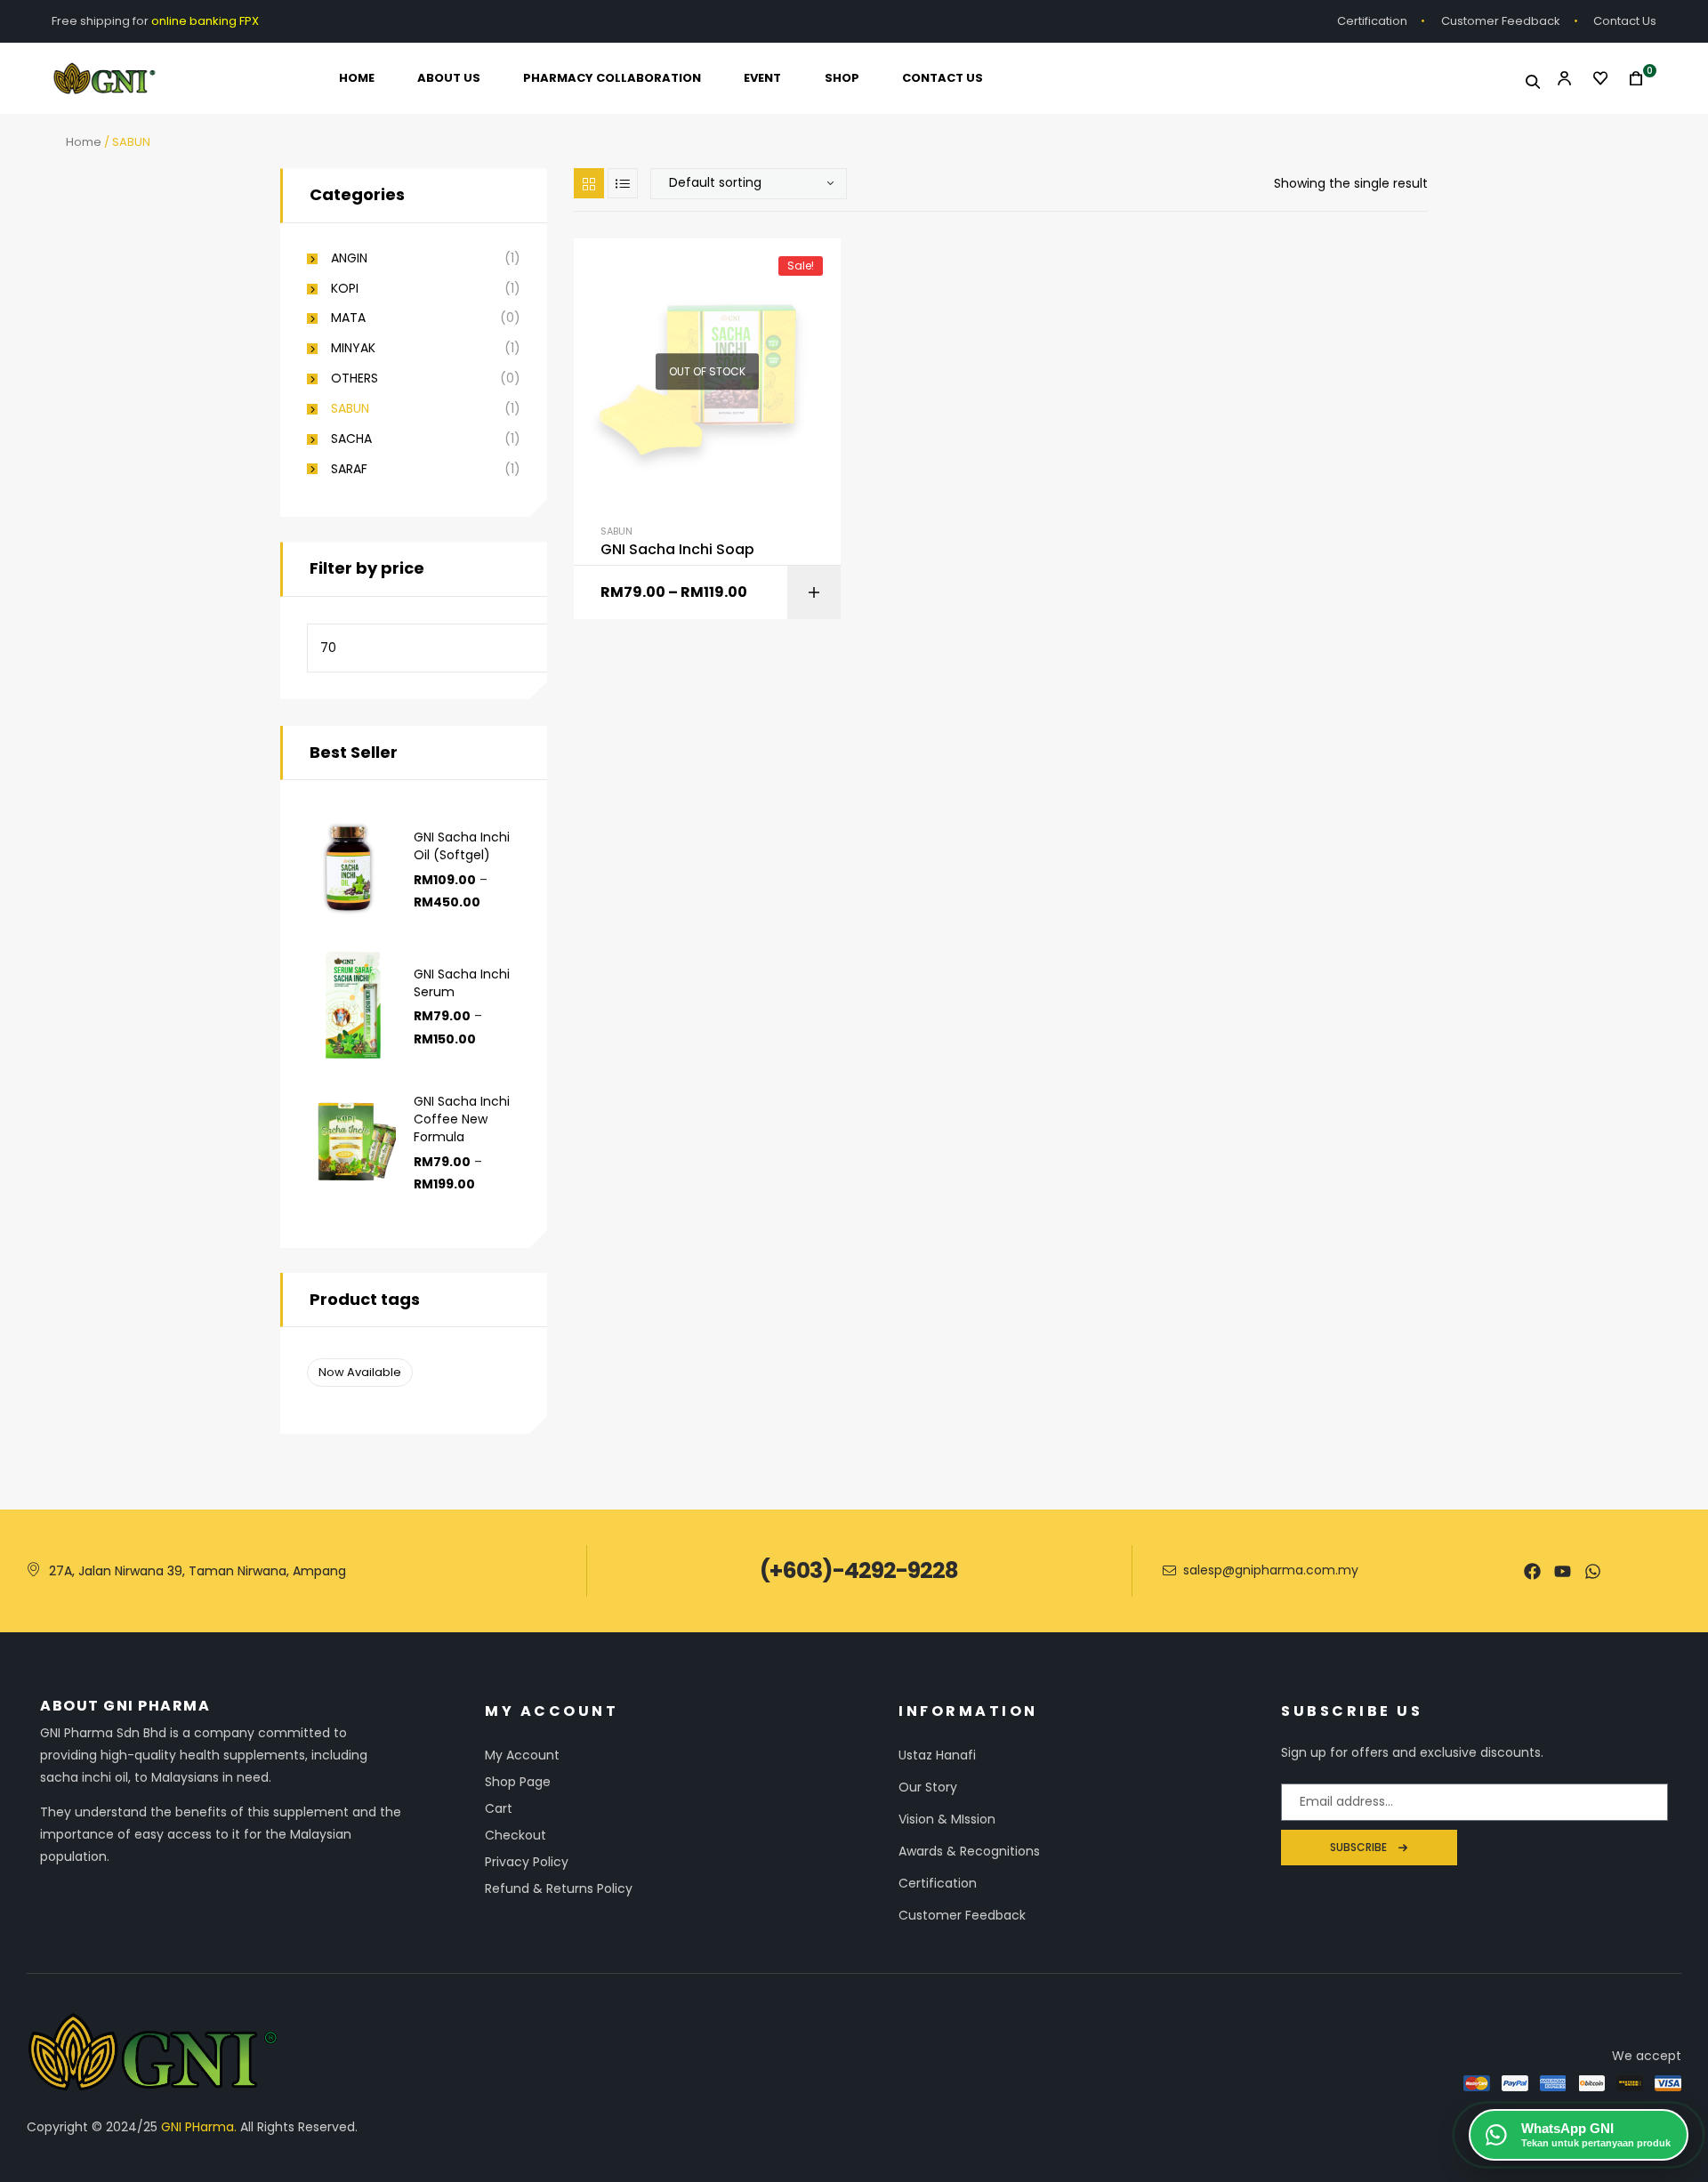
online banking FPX (206, 21)
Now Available (360, 1372)
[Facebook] (1532, 1571)
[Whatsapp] (1593, 1571)
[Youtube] (1563, 1571)
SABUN (616, 531)
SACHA (351, 439)
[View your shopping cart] (1631, 79)
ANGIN (349, 258)
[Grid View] (589, 183)
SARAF (349, 469)
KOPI (345, 289)
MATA (348, 318)
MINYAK (353, 348)
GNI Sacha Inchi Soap (677, 550)
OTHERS (354, 378)
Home (84, 142)
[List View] (623, 183)
